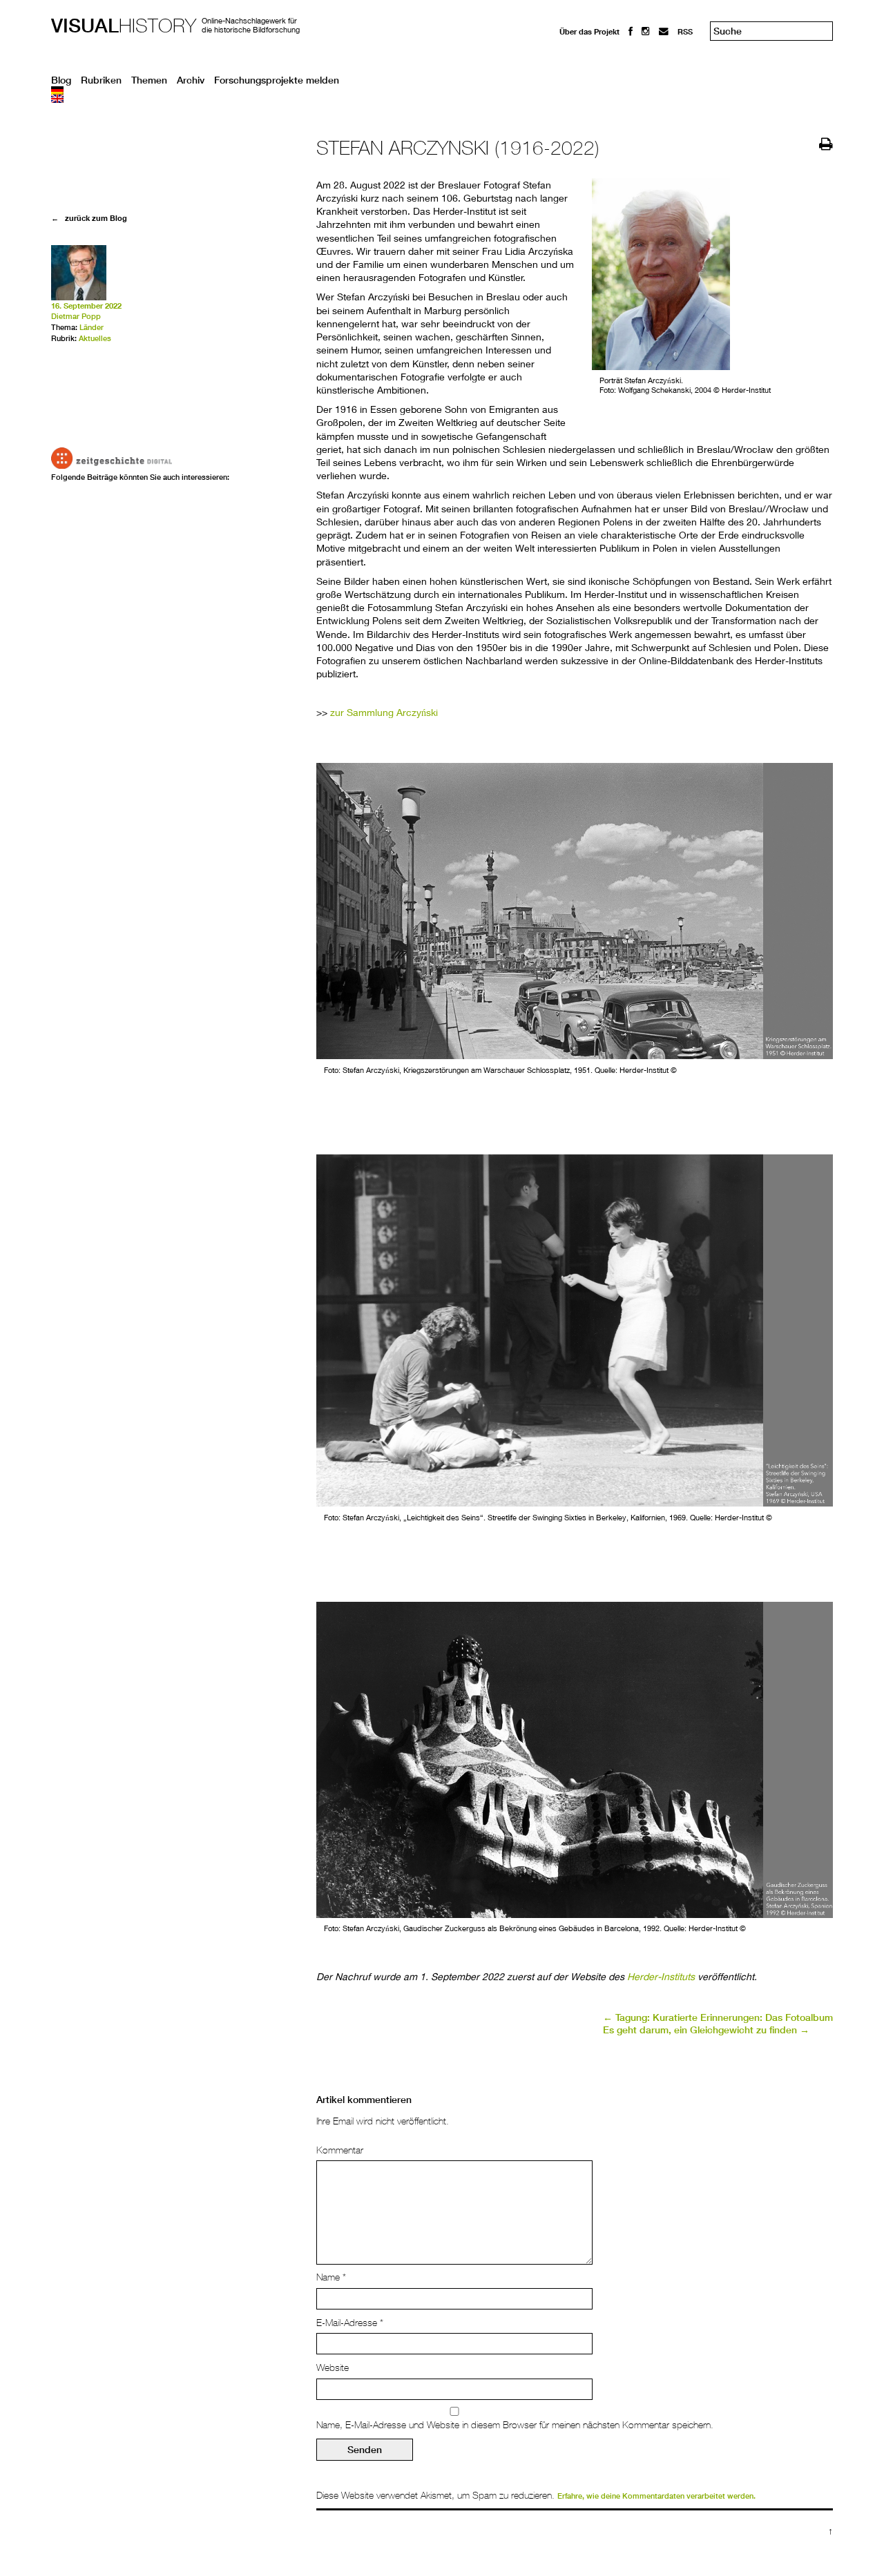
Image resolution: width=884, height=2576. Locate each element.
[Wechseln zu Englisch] (442, 99)
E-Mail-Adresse (350, 2323)
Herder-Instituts (661, 1976)
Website (333, 2367)
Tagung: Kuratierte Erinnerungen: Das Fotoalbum (718, 2017)
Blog (61, 80)
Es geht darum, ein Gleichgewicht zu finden (706, 2030)
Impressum (580, 56)
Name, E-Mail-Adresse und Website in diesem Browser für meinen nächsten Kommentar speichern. (515, 2425)
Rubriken (101, 80)
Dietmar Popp (76, 316)
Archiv (191, 80)
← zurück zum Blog (89, 218)
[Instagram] (646, 31)
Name (331, 2277)
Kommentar (340, 2150)
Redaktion (578, 43)
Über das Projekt (589, 31)
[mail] (664, 31)
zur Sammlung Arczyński (384, 712)
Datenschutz (583, 69)
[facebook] (631, 31)
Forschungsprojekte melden (277, 80)
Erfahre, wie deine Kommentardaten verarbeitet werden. (656, 2496)
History (124, 25)
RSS (685, 31)
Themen (149, 80)
